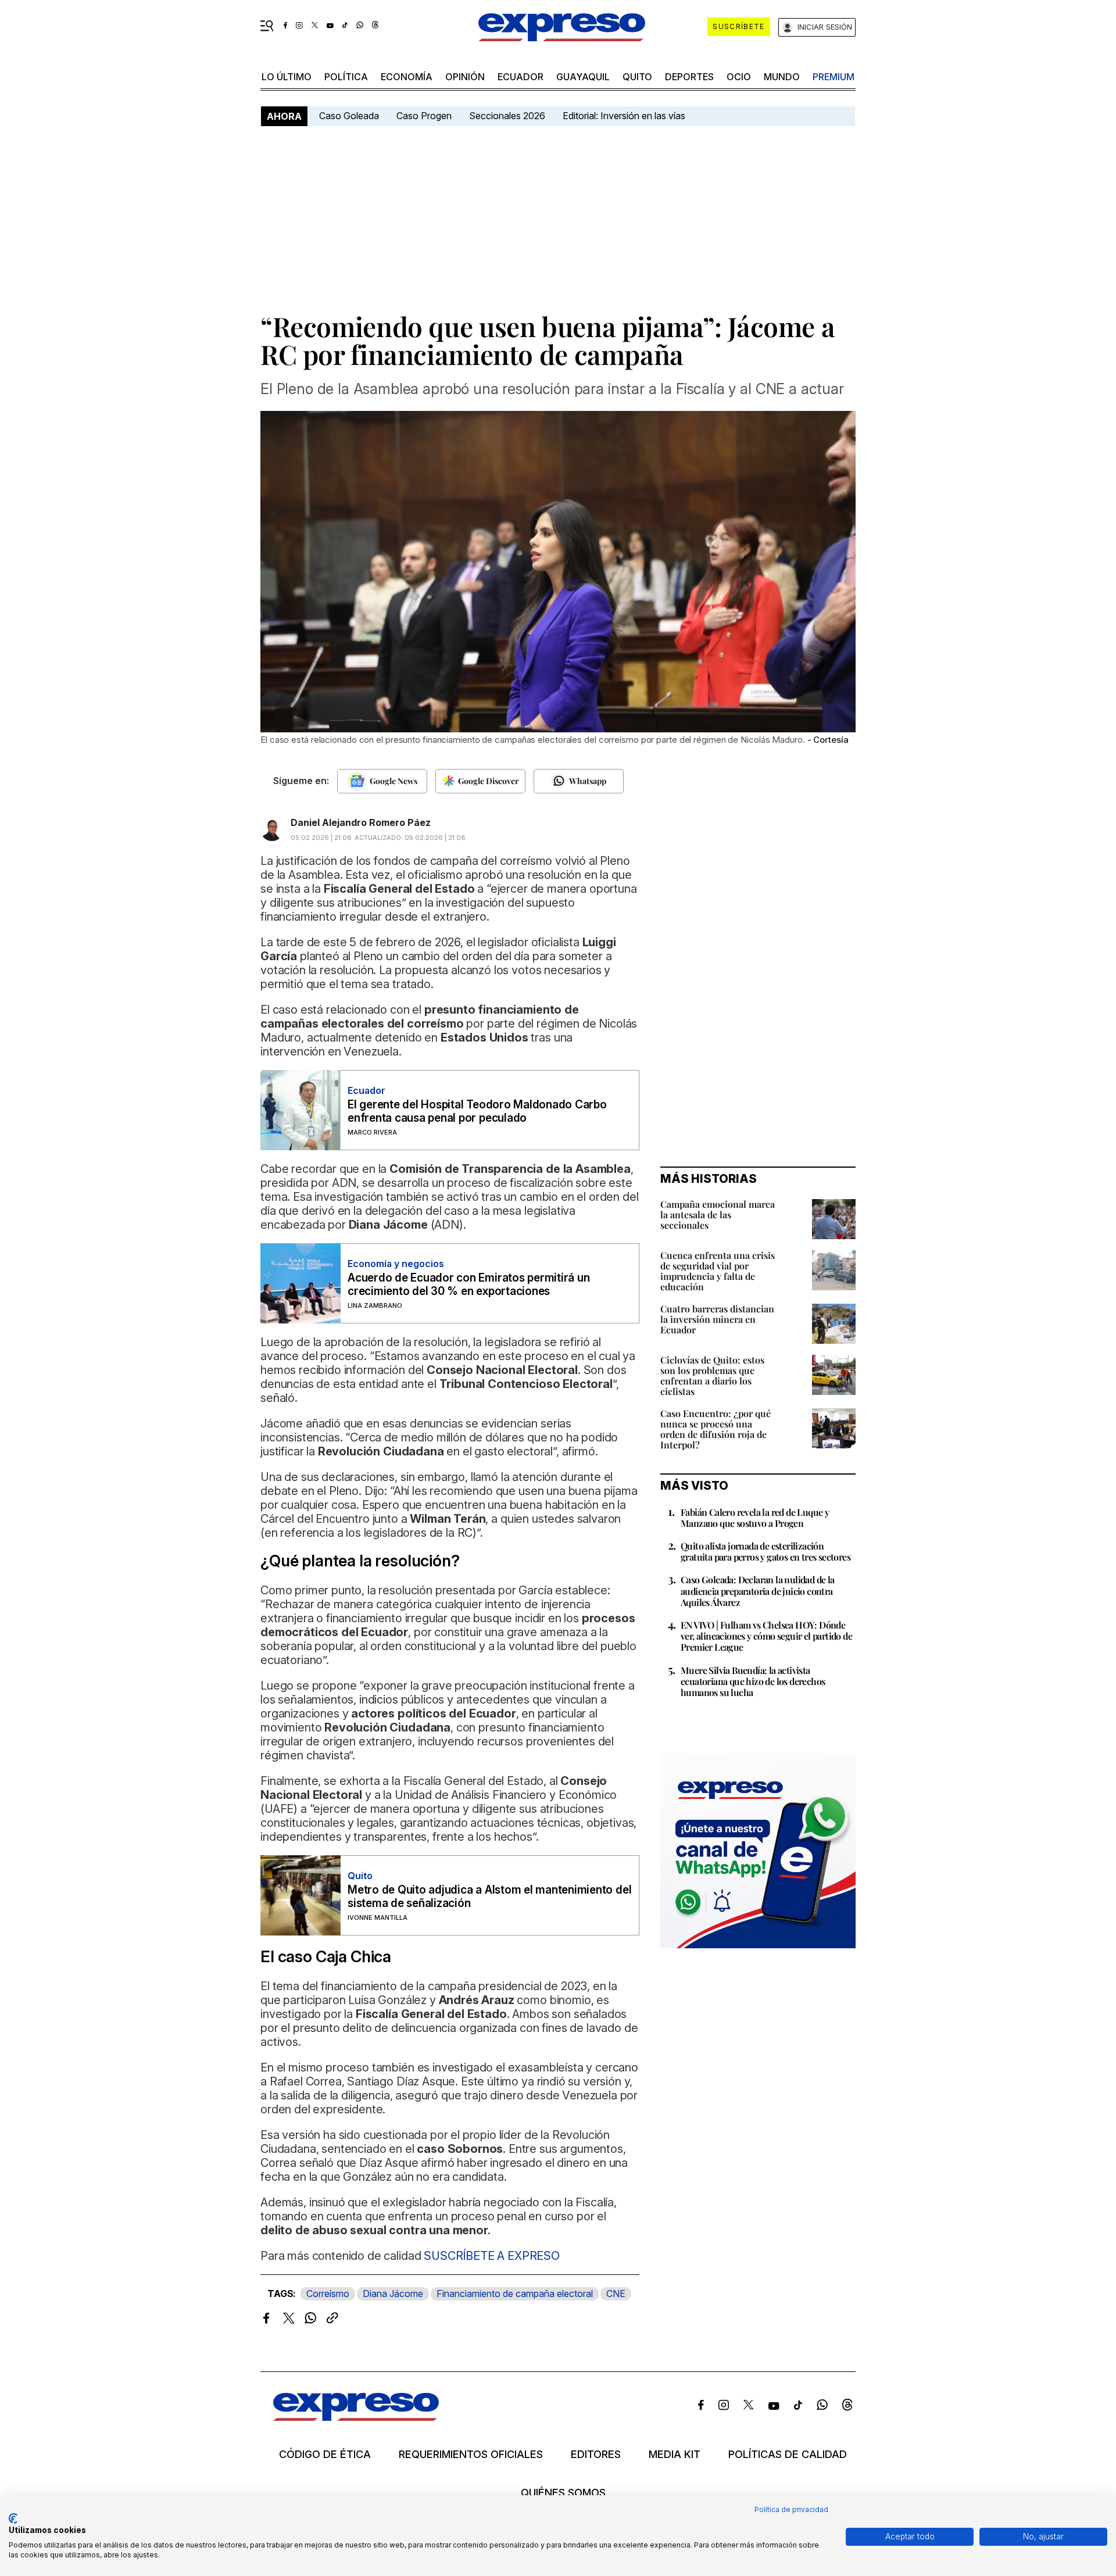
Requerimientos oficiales (471, 2455)
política (346, 77)
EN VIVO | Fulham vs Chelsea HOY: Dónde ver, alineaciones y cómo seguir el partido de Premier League (766, 1636)
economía (407, 77)
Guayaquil (583, 77)
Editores (596, 2455)
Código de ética (325, 2455)
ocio (739, 77)
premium (834, 77)
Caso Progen (424, 116)
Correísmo (328, 2294)
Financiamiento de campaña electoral (515, 2294)
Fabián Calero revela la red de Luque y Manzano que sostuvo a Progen (755, 1518)
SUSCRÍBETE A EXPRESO (492, 2256)
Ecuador (521, 77)
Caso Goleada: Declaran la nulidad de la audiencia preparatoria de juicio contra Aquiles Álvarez (758, 1591)
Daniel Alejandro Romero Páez (361, 822)
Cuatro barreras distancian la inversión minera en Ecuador (717, 1319)
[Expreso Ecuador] (356, 2417)
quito (637, 77)
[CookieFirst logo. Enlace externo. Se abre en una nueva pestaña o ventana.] (13, 2518)
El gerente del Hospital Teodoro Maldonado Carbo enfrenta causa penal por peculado (477, 1111)
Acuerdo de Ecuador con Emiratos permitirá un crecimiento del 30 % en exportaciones (468, 1285)
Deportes (689, 77)
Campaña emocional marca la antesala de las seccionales (718, 1214)
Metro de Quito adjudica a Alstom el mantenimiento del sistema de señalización (489, 1897)
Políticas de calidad (788, 2455)
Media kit (675, 2455)
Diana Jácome (393, 2294)
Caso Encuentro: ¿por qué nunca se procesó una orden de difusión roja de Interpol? (716, 1429)
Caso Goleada (349, 116)
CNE (616, 2294)
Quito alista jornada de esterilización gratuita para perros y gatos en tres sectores (766, 1551)
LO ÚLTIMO (287, 77)
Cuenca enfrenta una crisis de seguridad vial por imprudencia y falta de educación (718, 1271)
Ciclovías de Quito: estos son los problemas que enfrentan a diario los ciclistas (712, 1375)
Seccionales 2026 (507, 116)
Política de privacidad (791, 2509)
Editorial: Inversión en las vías (624, 116)
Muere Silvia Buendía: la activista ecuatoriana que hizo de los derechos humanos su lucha (753, 1681)
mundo (782, 77)
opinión (465, 77)
